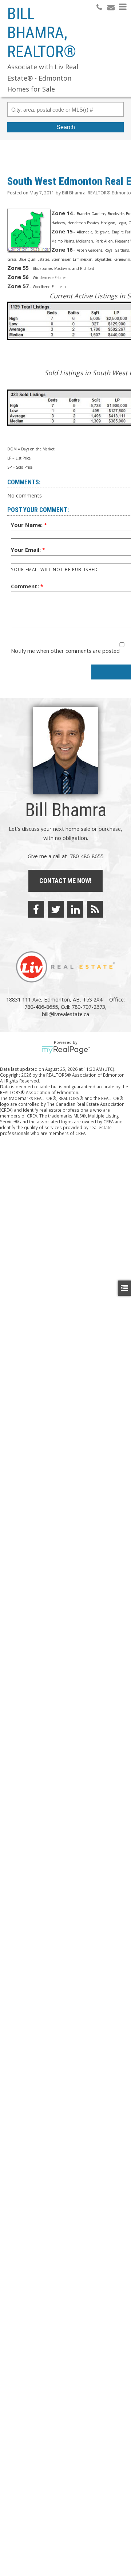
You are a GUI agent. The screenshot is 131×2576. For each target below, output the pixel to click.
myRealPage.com (66, 1050)
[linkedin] (75, 909)
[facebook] (36, 909)
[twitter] (56, 909)
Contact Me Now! (65, 881)
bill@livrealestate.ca (65, 1014)
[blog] (95, 909)
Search (66, 127)
